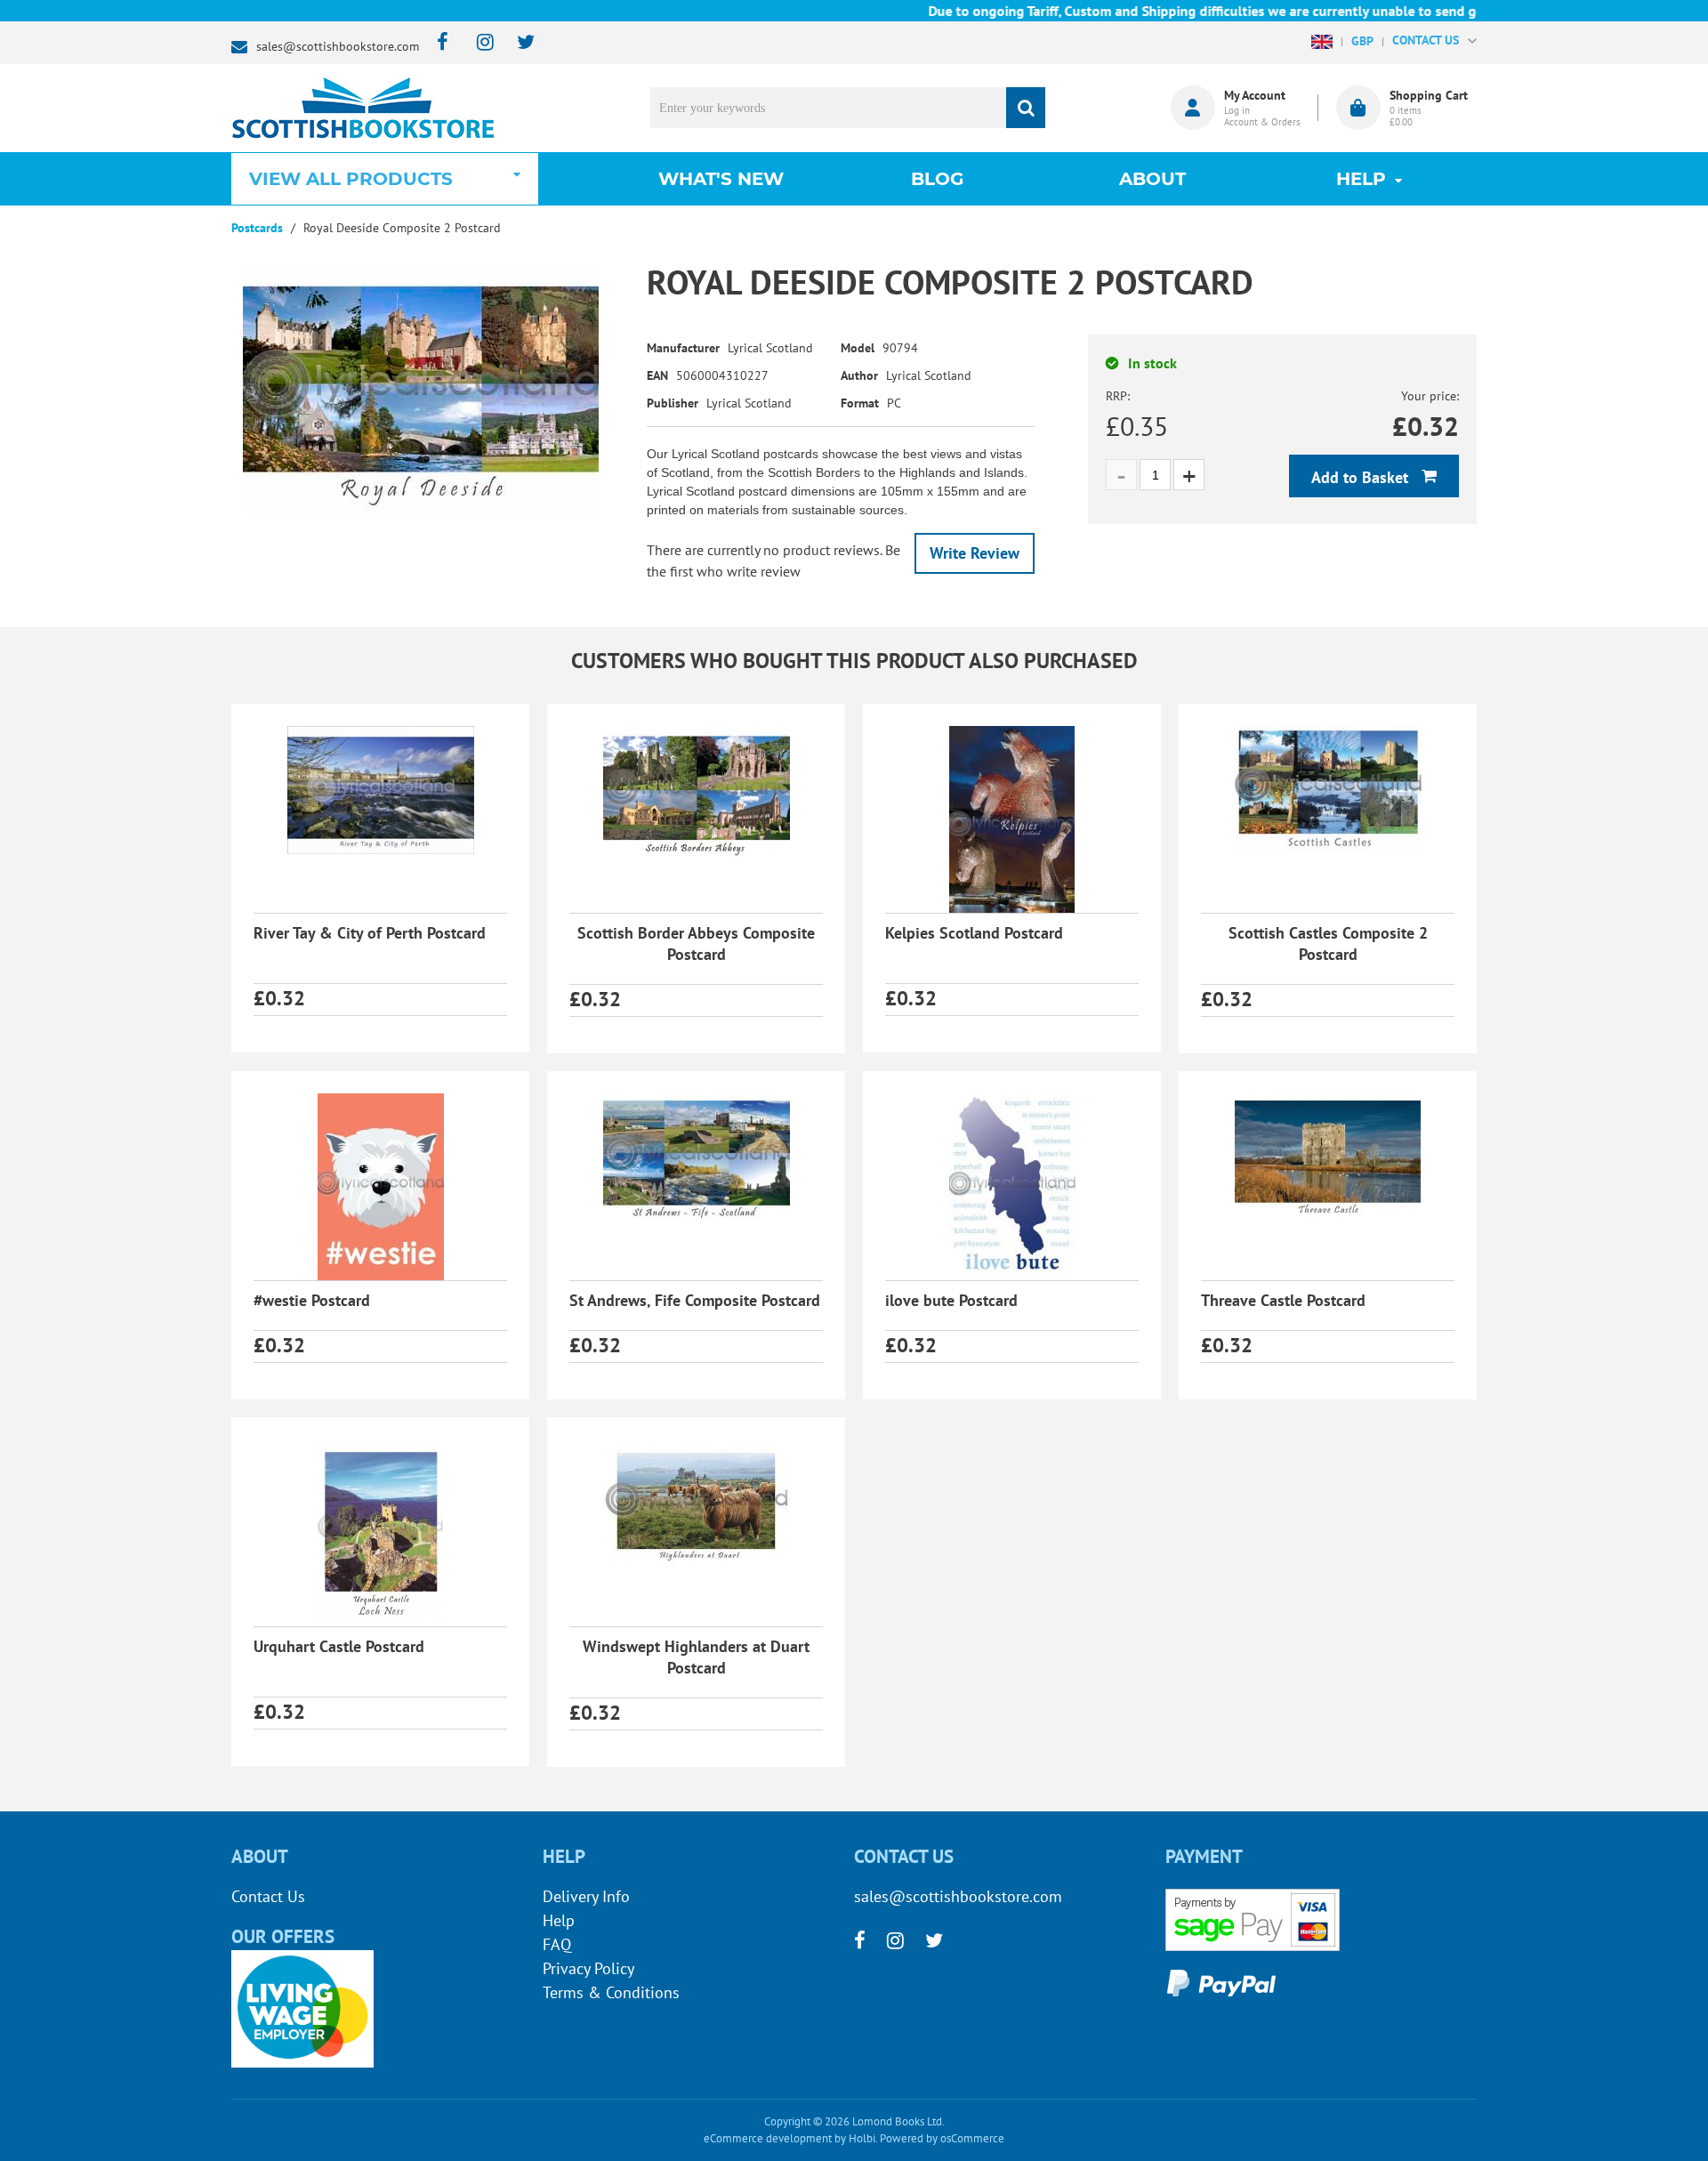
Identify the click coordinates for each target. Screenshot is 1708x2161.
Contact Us (268, 1896)
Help (559, 1920)
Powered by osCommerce (942, 2138)
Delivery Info (586, 1896)
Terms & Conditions (611, 1992)
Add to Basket (1362, 477)
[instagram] (477, 43)
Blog (937, 179)
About (1152, 179)
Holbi (862, 2138)
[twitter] (517, 43)
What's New (721, 179)
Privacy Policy (588, 1968)
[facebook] (437, 43)
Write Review (975, 553)
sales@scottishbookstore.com (338, 46)
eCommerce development (768, 2138)
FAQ (557, 1944)
